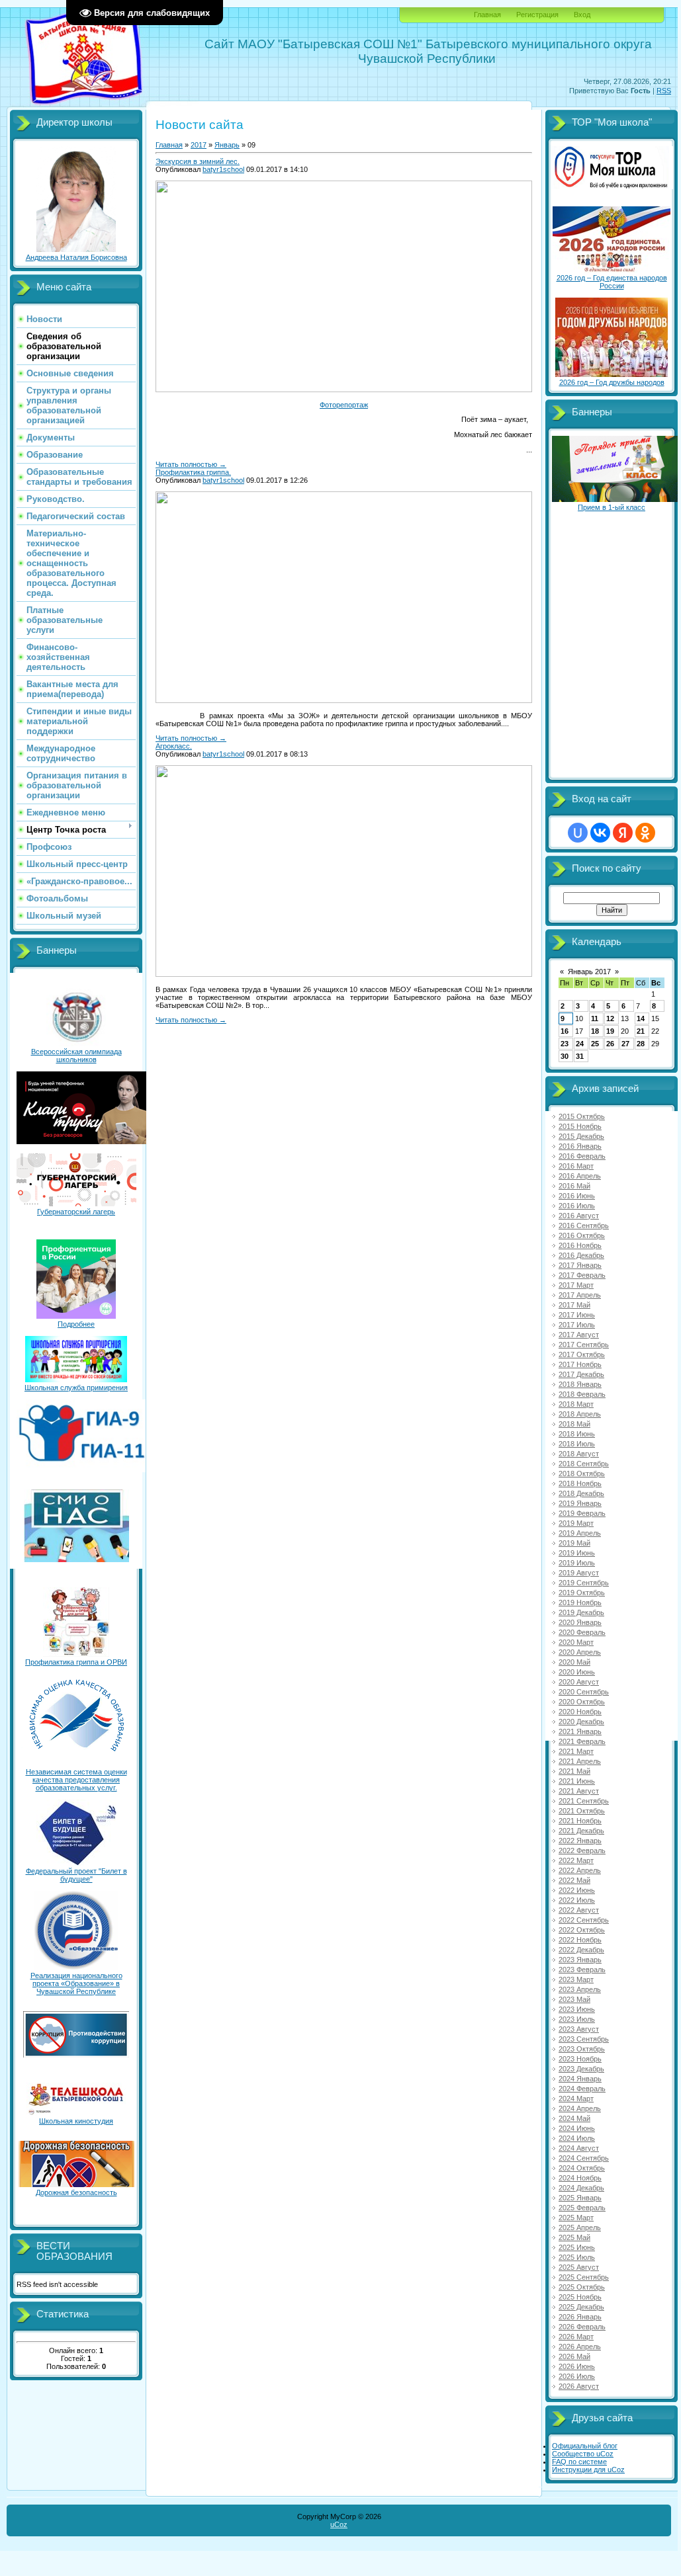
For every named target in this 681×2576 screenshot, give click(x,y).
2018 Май (574, 1424)
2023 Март (576, 1979)
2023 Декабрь (581, 2069)
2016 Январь (580, 1146)
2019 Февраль (582, 1513)
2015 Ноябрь (580, 1126)
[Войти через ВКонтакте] (600, 833)
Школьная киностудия (76, 2121)
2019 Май (574, 1543)
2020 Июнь (577, 1672)
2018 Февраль (582, 1394)
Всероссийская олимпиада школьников (76, 1056)
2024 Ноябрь (580, 2178)
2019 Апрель (580, 1533)
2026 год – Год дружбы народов (612, 382)
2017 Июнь (577, 1315)
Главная (487, 15)
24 (580, 1044)
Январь (227, 145)
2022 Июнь (577, 1890)
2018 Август (579, 1454)
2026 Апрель (580, 2347)
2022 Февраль (582, 1850)
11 (595, 1018)
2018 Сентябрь (584, 1464)
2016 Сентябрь (584, 1226)
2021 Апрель (580, 1761)
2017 (199, 145)
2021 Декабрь (581, 1831)
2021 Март (576, 1751)
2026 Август (579, 2386)
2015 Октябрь (582, 1116)
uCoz (339, 2524)
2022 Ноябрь (580, 1940)
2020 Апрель (580, 1652)
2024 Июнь (577, 2128)
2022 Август (579, 1910)
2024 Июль (577, 2138)
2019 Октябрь (582, 1593)
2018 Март (576, 1404)
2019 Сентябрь (584, 1583)
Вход (582, 15)
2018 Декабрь (581, 1493)
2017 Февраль (582, 1275)
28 (641, 1044)
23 (565, 1044)
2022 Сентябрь (584, 1920)
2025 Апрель (580, 2227)
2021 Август (579, 1791)
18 (595, 1031)
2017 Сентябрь (584, 1345)
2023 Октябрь (582, 2049)
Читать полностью (191, 464)
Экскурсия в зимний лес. (198, 161)
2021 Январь (580, 1731)
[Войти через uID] (578, 833)
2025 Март (576, 2218)
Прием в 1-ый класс (612, 507)
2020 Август (579, 1682)
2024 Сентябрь (584, 2158)
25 (595, 1044)
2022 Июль (577, 1900)
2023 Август (579, 2029)
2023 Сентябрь (584, 2039)
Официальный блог (585, 2446)
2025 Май (574, 2237)
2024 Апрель (580, 2108)
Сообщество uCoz (583, 2454)
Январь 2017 (589, 972)
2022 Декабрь (581, 1950)
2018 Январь (580, 1384)
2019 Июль (577, 1563)
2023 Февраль (582, 1970)
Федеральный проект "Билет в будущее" (76, 1875)
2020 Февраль (582, 1632)
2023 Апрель (580, 1989)
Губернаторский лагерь (76, 1212)
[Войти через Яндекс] (623, 833)
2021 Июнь (577, 1781)
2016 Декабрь (581, 1255)
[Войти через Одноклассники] (645, 833)
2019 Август (579, 1573)
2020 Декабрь (581, 1722)
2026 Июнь (577, 2366)
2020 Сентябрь (584, 1692)
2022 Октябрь (582, 1930)
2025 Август (579, 2267)
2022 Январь (580, 1841)
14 (641, 1018)
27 (625, 1044)
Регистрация (537, 15)
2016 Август (579, 1216)
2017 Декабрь (581, 1374)
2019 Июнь (577, 1553)
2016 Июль (577, 1206)
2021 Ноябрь (580, 1821)
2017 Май (574, 1305)
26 (610, 1044)
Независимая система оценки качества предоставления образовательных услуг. (76, 1780)
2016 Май (574, 1186)
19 (610, 1031)
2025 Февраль (582, 2208)
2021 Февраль (582, 1741)
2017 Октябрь (582, 1354)
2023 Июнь (577, 2009)
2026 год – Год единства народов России (612, 282)
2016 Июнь (577, 1196)
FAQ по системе (579, 2462)
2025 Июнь (577, 2247)
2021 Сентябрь (584, 1801)
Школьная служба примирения (76, 1388)
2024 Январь (580, 2079)
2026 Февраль (582, 2327)
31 (580, 1056)
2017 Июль (577, 1325)
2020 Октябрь (582, 1702)
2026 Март (576, 2337)
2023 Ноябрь (580, 2059)
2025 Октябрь (582, 2287)
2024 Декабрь (581, 2188)
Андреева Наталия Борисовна (76, 257)
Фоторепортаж (344, 405)
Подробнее (76, 1324)
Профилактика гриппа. (193, 472)
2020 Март (576, 1642)
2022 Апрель (580, 1870)
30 (565, 1056)
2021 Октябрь (582, 1811)
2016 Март (576, 1166)
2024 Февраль (582, 2089)
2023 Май (574, 1999)
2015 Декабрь (581, 1136)
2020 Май (574, 1662)
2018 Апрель (580, 1414)
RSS (664, 91)
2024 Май (574, 2118)
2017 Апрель (580, 1295)
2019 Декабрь (581, 1612)
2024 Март (576, 2098)
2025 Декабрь (581, 2307)
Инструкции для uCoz (588, 2470)
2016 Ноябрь (580, 1245)
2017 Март (576, 1285)
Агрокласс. (174, 746)
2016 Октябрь (582, 1235)
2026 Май (574, 2356)
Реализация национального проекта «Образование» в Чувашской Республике (76, 1983)
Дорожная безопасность (76, 2192)
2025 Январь (580, 2198)
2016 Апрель (580, 1176)
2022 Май (574, 1880)
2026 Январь (580, 2317)
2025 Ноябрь (580, 2297)
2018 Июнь (577, 1434)
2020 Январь (580, 1622)
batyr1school (223, 169)
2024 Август (579, 2148)
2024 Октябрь (582, 2168)
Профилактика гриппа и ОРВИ (76, 1662)
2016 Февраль (582, 1156)
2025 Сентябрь (584, 2277)
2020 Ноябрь (580, 1712)
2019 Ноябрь (580, 1602)
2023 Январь (580, 1960)
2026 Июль (577, 2376)
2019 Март (576, 1523)
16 (565, 1031)
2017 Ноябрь (580, 1364)
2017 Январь (580, 1265)
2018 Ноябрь (580, 1483)
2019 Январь (580, 1503)
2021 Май (574, 1771)
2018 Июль (577, 1444)
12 (610, 1018)
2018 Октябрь (582, 1474)
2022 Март (576, 1860)
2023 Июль (577, 2019)
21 (641, 1031)
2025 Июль (577, 2257)
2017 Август (579, 1335)
